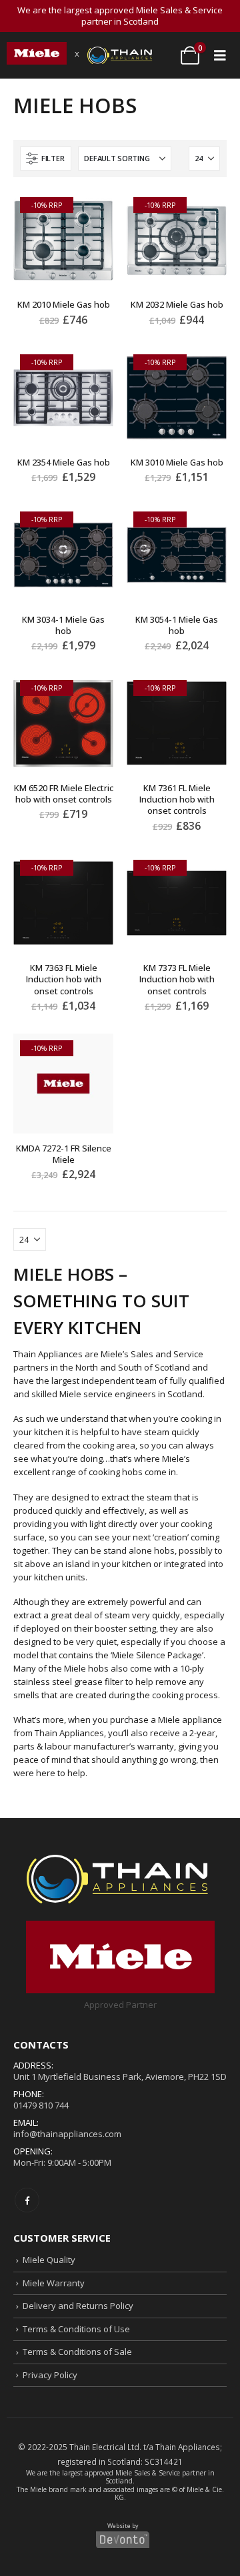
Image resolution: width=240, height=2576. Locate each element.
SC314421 (164, 2461)
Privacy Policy (50, 2374)
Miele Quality (49, 2260)
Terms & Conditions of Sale (77, 2352)
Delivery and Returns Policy (78, 2306)
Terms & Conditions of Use (76, 2328)
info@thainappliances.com (67, 2134)
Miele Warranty (54, 2282)
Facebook (27, 2200)
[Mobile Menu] (220, 55)
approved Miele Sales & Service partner (145, 2473)
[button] (46, 159)
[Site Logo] (37, 53)
